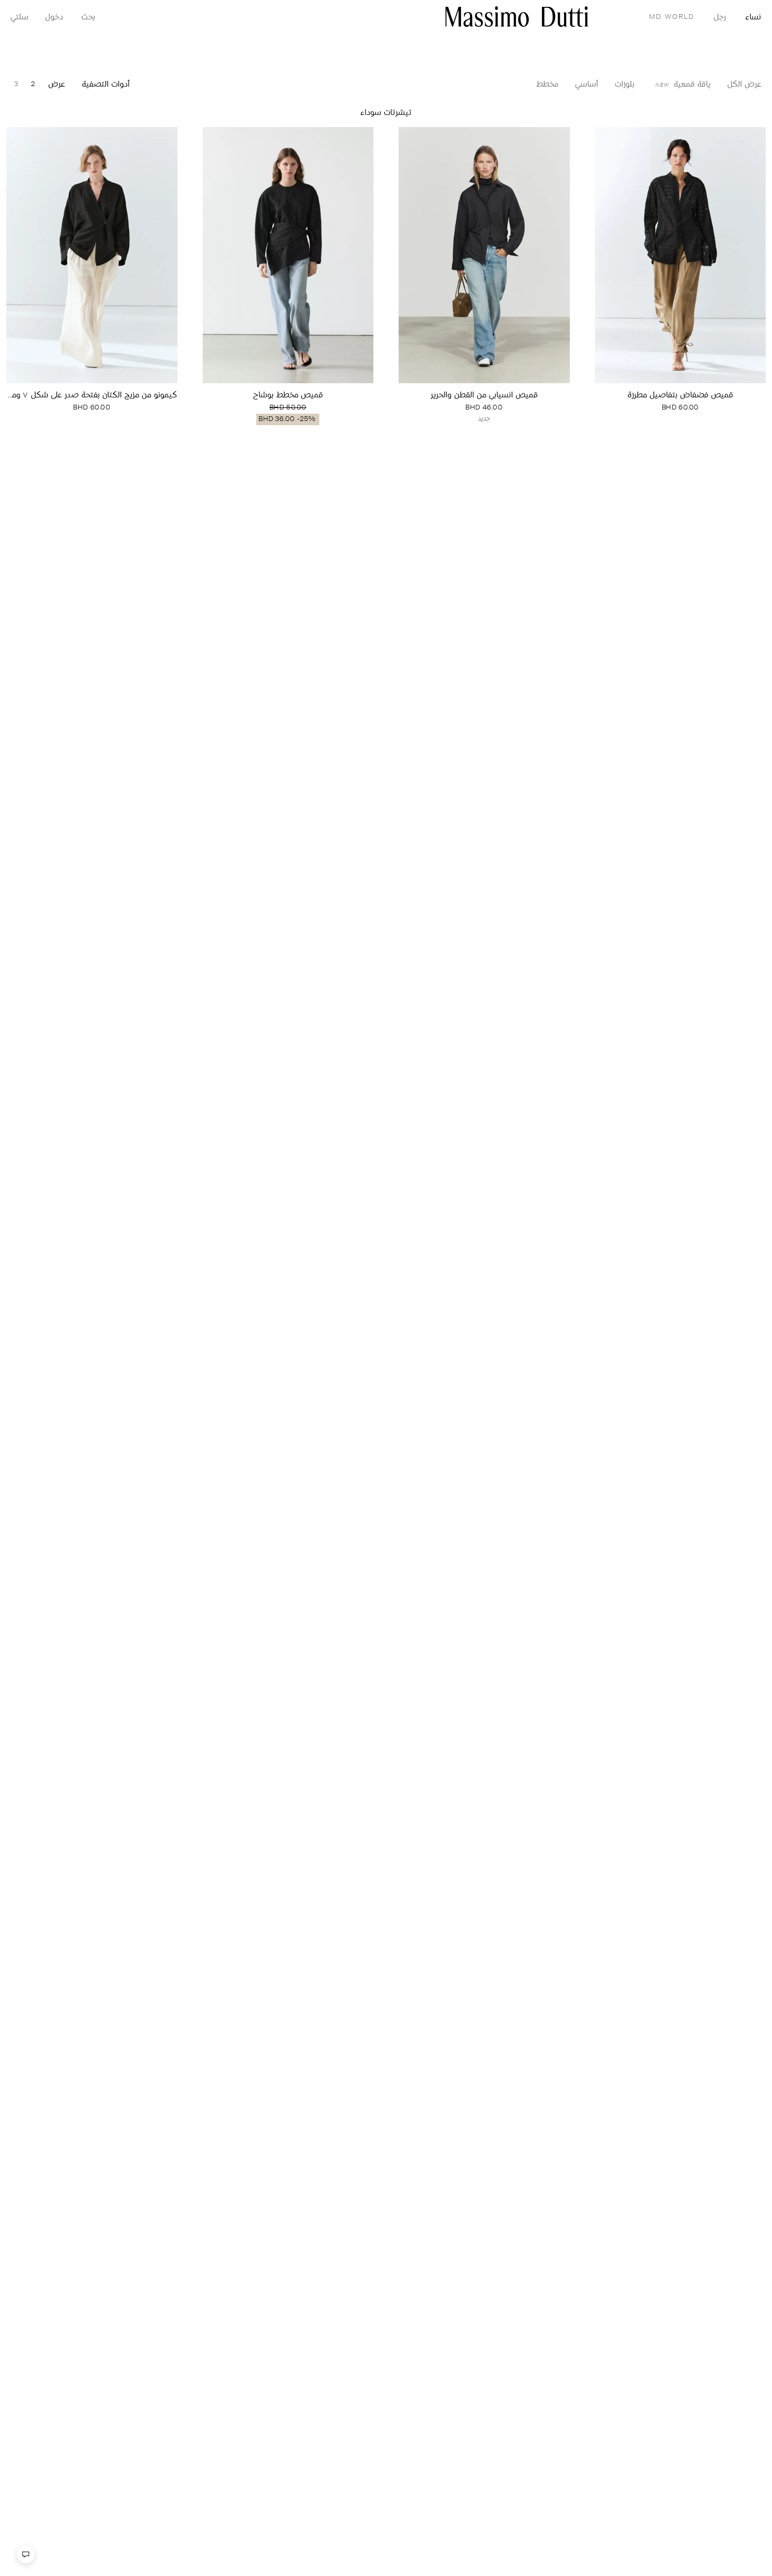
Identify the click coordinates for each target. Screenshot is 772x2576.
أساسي (587, 85)
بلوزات (625, 85)
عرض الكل (744, 85)
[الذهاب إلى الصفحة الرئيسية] (517, 17)
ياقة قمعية (683, 85)
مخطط (547, 85)
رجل (720, 18)
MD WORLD (672, 17)
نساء (753, 18)
